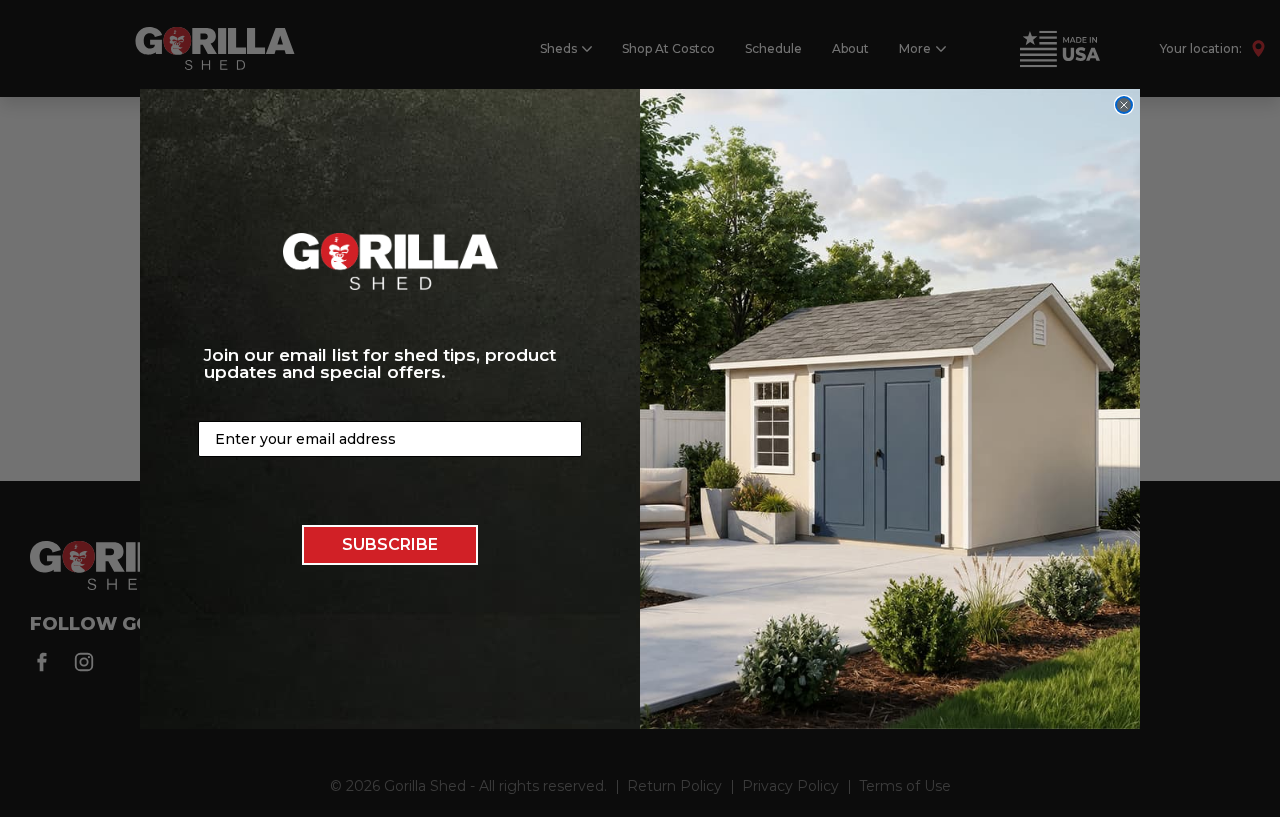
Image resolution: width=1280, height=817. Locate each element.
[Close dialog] (1124, 105)
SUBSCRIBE (390, 543)
